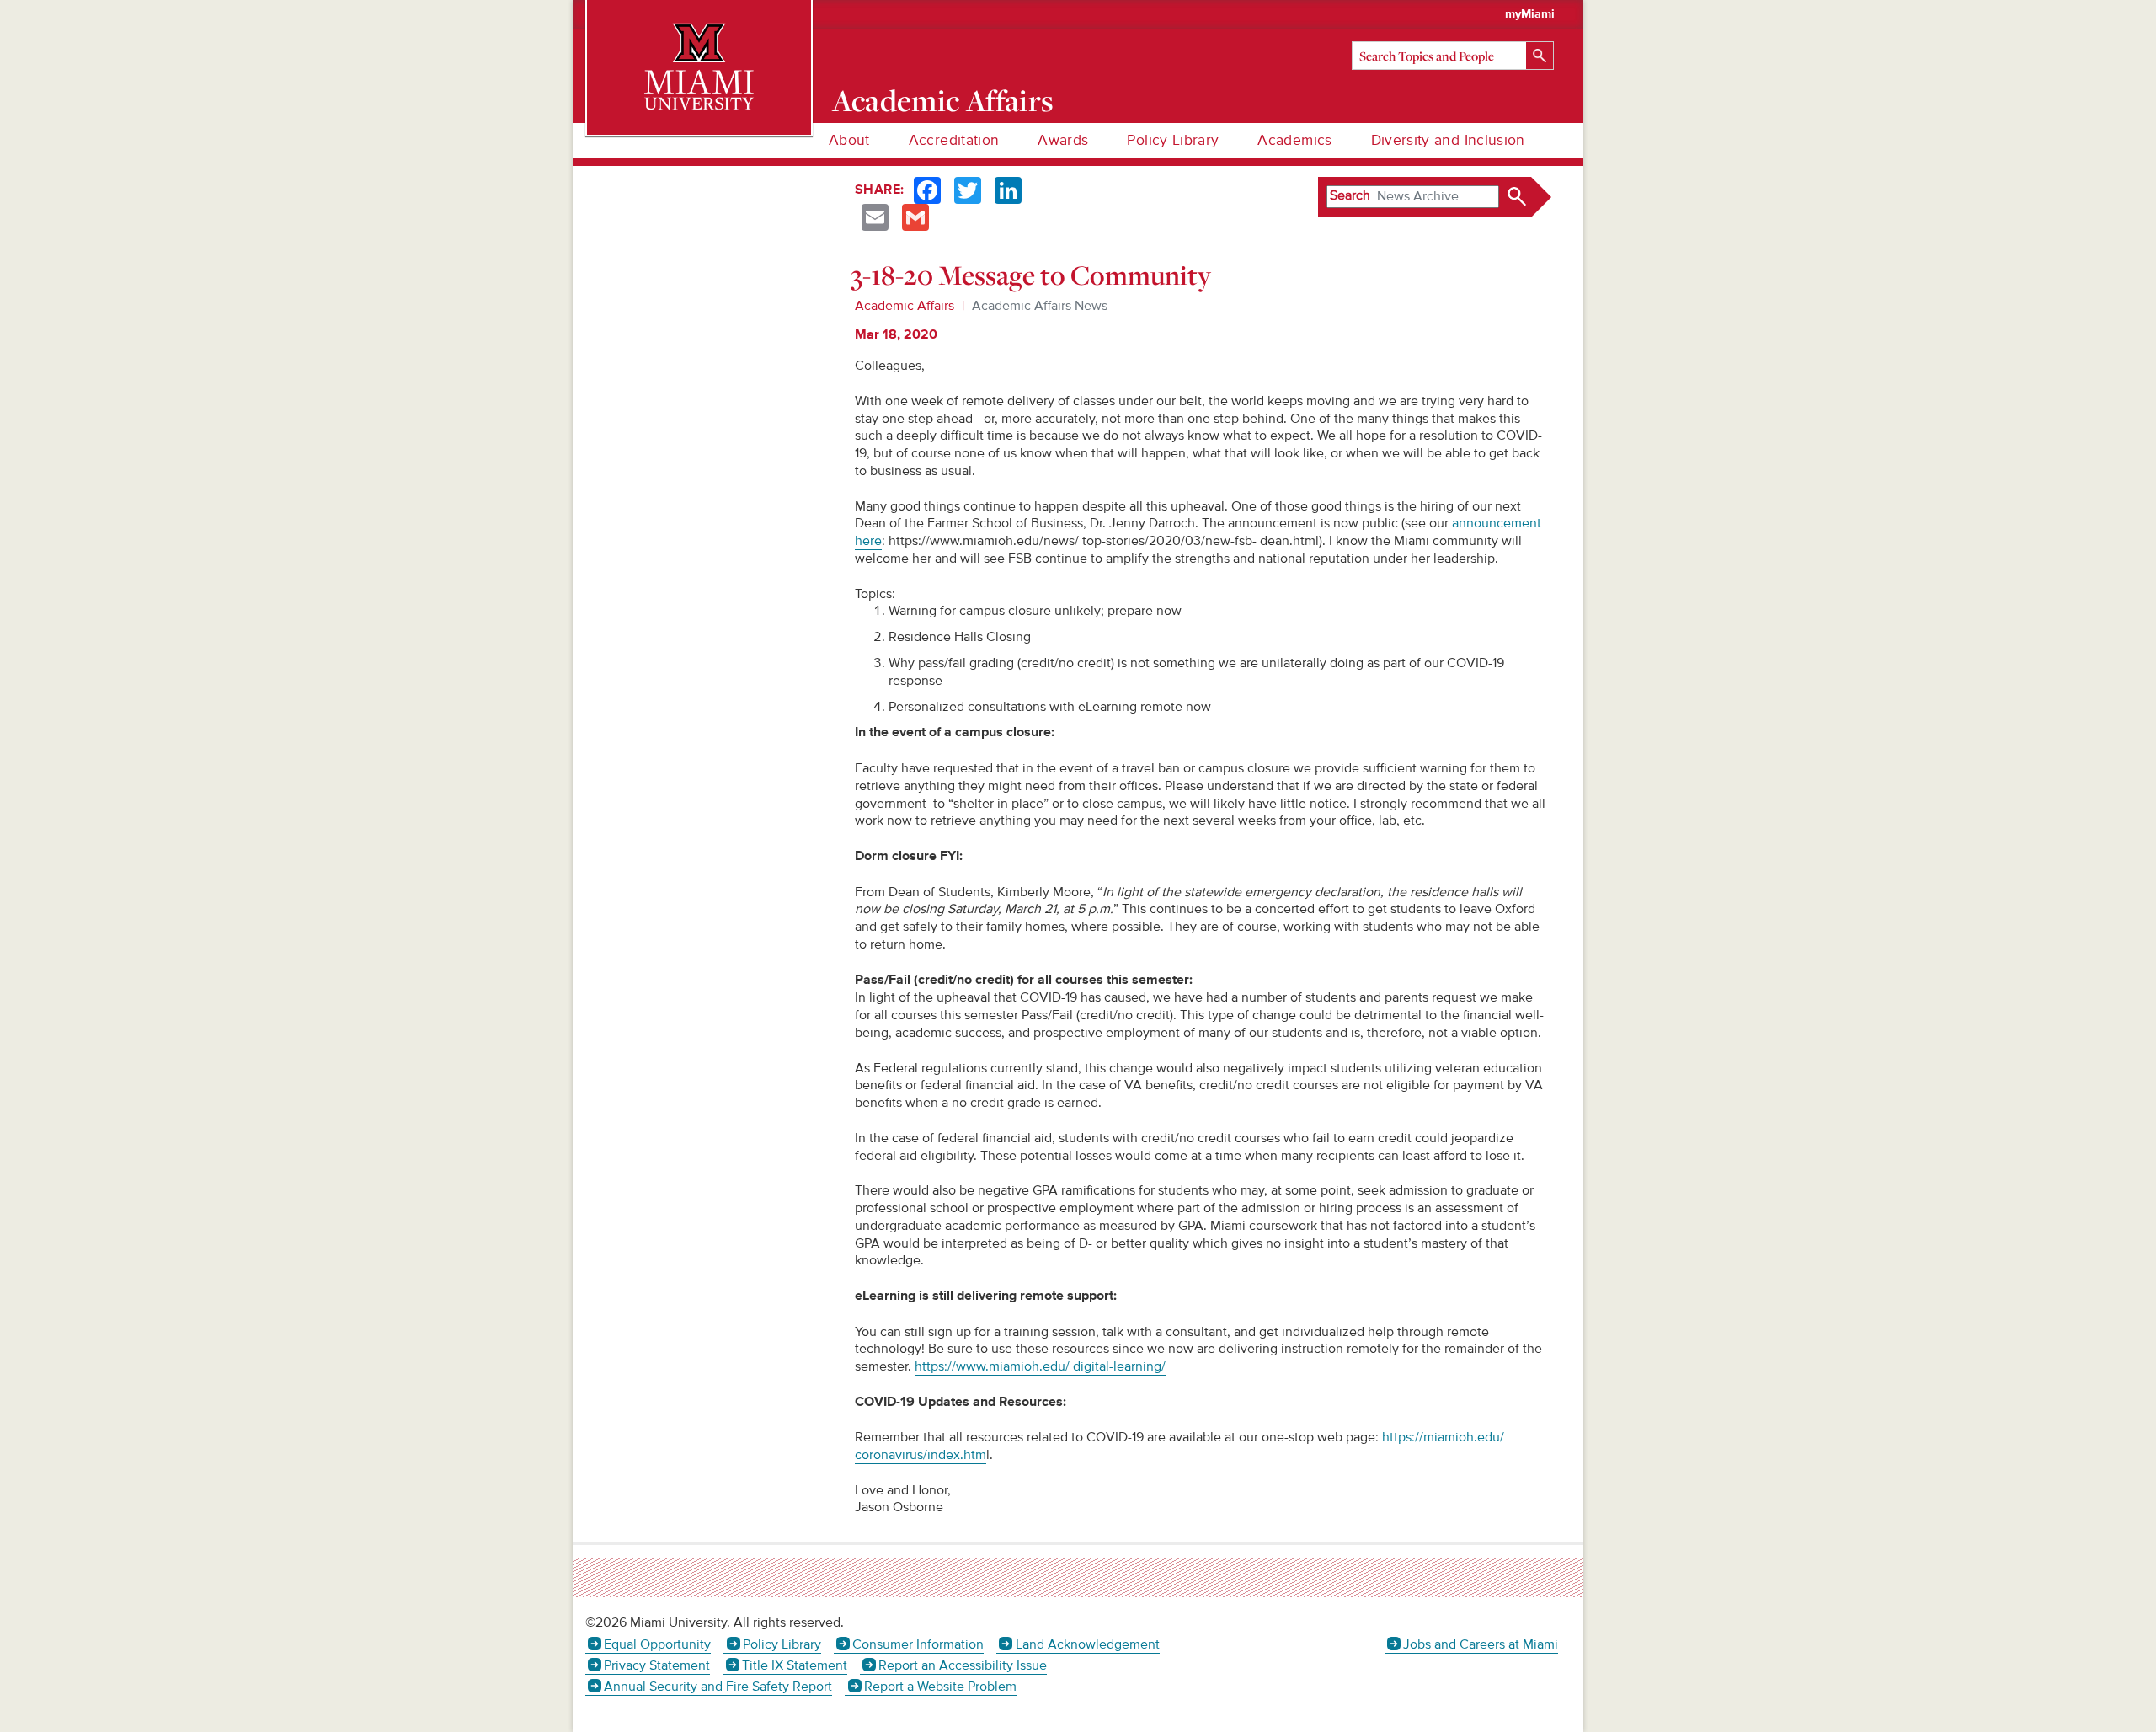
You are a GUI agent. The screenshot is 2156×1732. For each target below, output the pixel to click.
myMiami (1530, 14)
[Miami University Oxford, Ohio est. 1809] (699, 67)
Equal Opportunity (657, 1644)
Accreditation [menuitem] (954, 140)
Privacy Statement (657, 1665)
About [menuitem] (849, 140)
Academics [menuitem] (1294, 140)
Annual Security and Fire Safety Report (718, 1687)
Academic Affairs (943, 100)
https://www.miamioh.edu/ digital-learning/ (1040, 1366)
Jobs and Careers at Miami (1481, 1644)
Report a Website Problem (940, 1687)
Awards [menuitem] (1063, 140)
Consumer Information (918, 1644)
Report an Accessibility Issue (963, 1665)
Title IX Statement (794, 1665)
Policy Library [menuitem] (1173, 140)
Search (1350, 195)
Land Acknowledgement (1087, 1644)
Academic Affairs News (1040, 306)
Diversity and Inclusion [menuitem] (1448, 140)
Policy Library (782, 1644)
